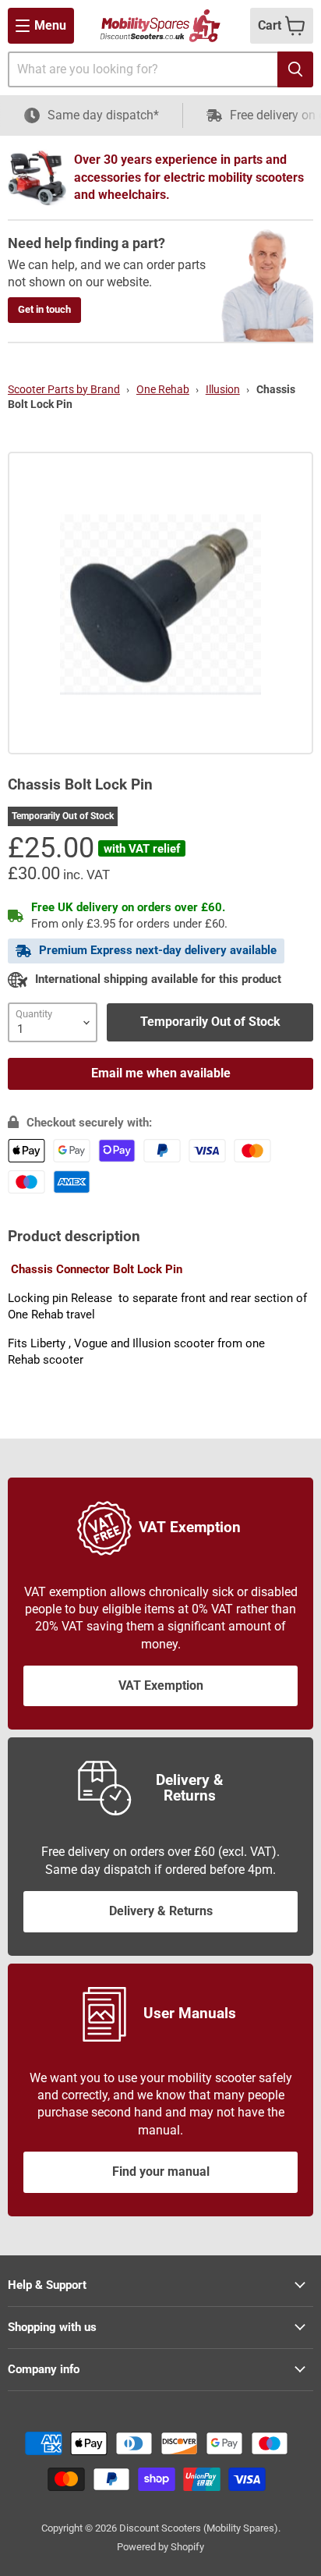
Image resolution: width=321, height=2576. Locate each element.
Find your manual (161, 2172)
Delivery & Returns (161, 1911)
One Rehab (163, 389)
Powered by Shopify (160, 2547)
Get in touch (44, 309)
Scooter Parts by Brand (64, 389)
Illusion (223, 389)
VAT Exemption (161, 1685)
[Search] (295, 69)
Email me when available (161, 1073)
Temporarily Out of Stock (210, 1022)
